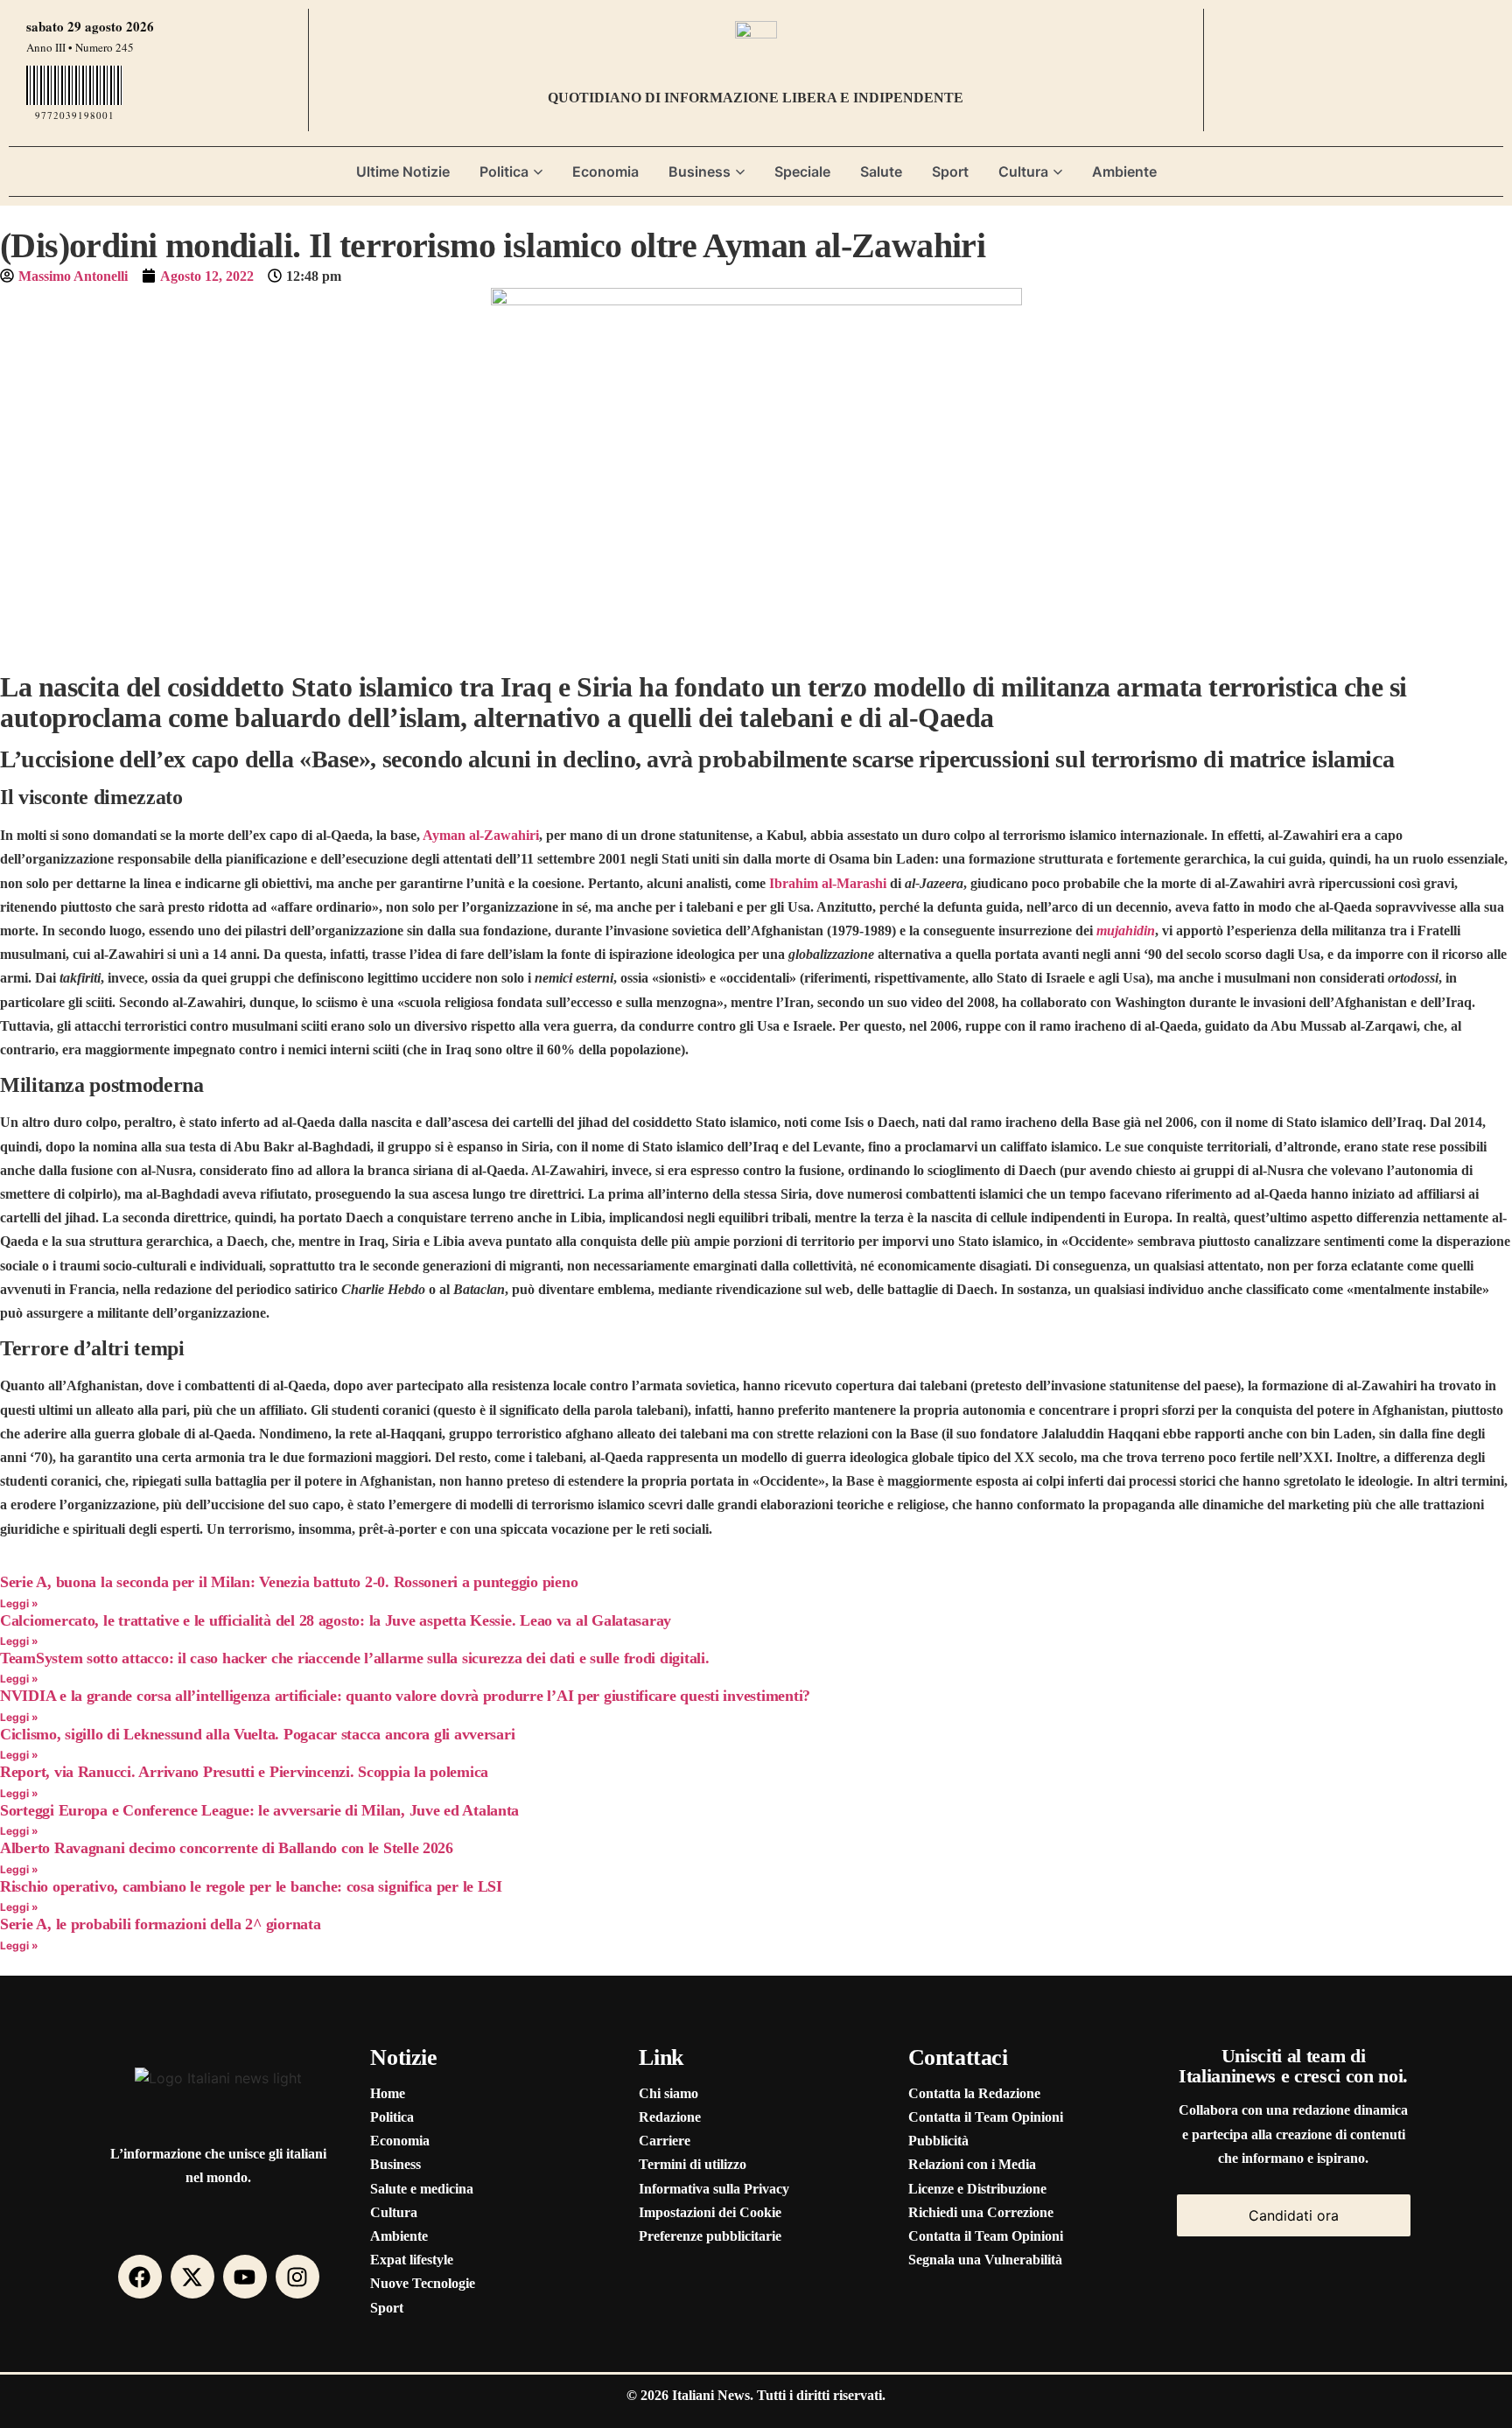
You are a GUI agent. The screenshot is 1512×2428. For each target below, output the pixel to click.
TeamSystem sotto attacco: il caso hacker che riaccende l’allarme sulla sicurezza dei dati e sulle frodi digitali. (355, 1658)
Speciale (802, 171)
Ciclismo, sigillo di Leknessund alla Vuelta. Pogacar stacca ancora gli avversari (257, 1734)
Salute (881, 171)
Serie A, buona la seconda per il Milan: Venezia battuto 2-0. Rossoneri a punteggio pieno (289, 1582)
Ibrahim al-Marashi (828, 883)
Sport (950, 171)
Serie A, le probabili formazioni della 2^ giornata (161, 1924)
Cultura (1023, 171)
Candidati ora (1294, 2215)
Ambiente (1124, 171)
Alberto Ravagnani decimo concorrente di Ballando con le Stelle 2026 (227, 1848)
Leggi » (19, 1603)
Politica (504, 171)
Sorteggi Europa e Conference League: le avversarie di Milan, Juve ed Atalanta (259, 1810)
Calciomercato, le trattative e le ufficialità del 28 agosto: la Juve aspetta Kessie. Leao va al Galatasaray (336, 1620)
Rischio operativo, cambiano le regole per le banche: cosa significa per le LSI (251, 1886)
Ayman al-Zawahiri (481, 835)
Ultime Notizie (403, 171)
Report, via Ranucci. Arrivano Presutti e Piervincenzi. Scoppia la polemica (244, 1772)
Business (700, 171)
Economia (605, 171)
